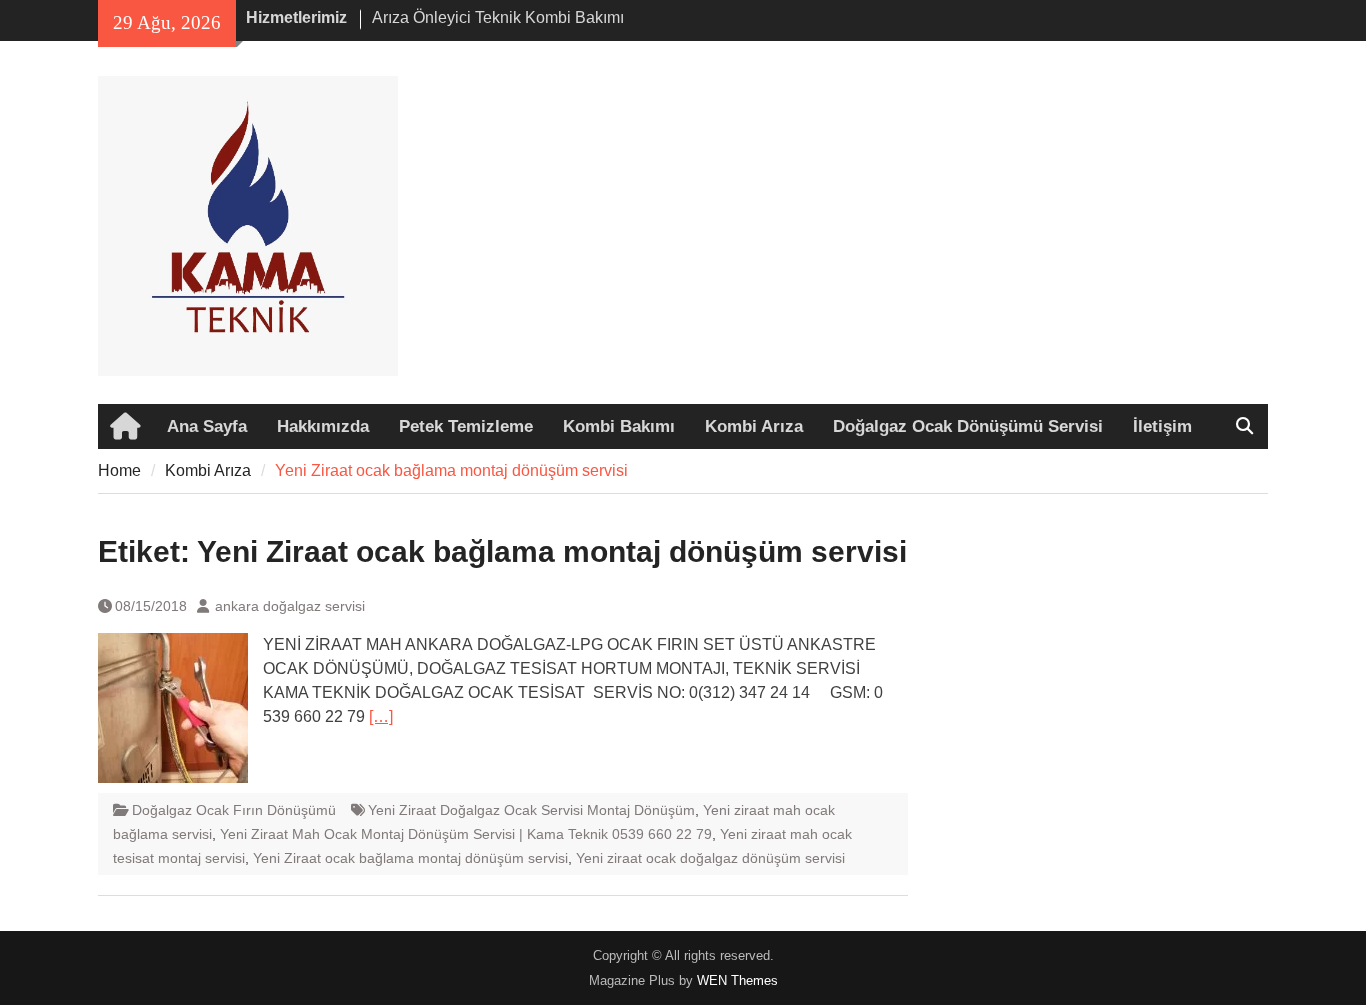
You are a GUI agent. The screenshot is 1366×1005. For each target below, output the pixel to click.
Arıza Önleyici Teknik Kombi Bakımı (498, 17)
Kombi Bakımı (619, 426)
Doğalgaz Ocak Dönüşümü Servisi (968, 426)
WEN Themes (737, 980)
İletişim (1162, 426)
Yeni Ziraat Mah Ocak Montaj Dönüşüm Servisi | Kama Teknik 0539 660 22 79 (466, 834)
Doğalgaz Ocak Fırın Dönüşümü (234, 810)
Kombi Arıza (754, 426)
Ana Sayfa (207, 426)
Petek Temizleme (466, 426)
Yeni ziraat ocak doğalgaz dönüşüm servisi (710, 858)
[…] (381, 716)
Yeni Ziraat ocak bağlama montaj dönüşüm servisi (410, 858)
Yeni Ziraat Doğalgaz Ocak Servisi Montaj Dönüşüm (531, 810)
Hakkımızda (323, 426)
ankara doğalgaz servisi (290, 606)
